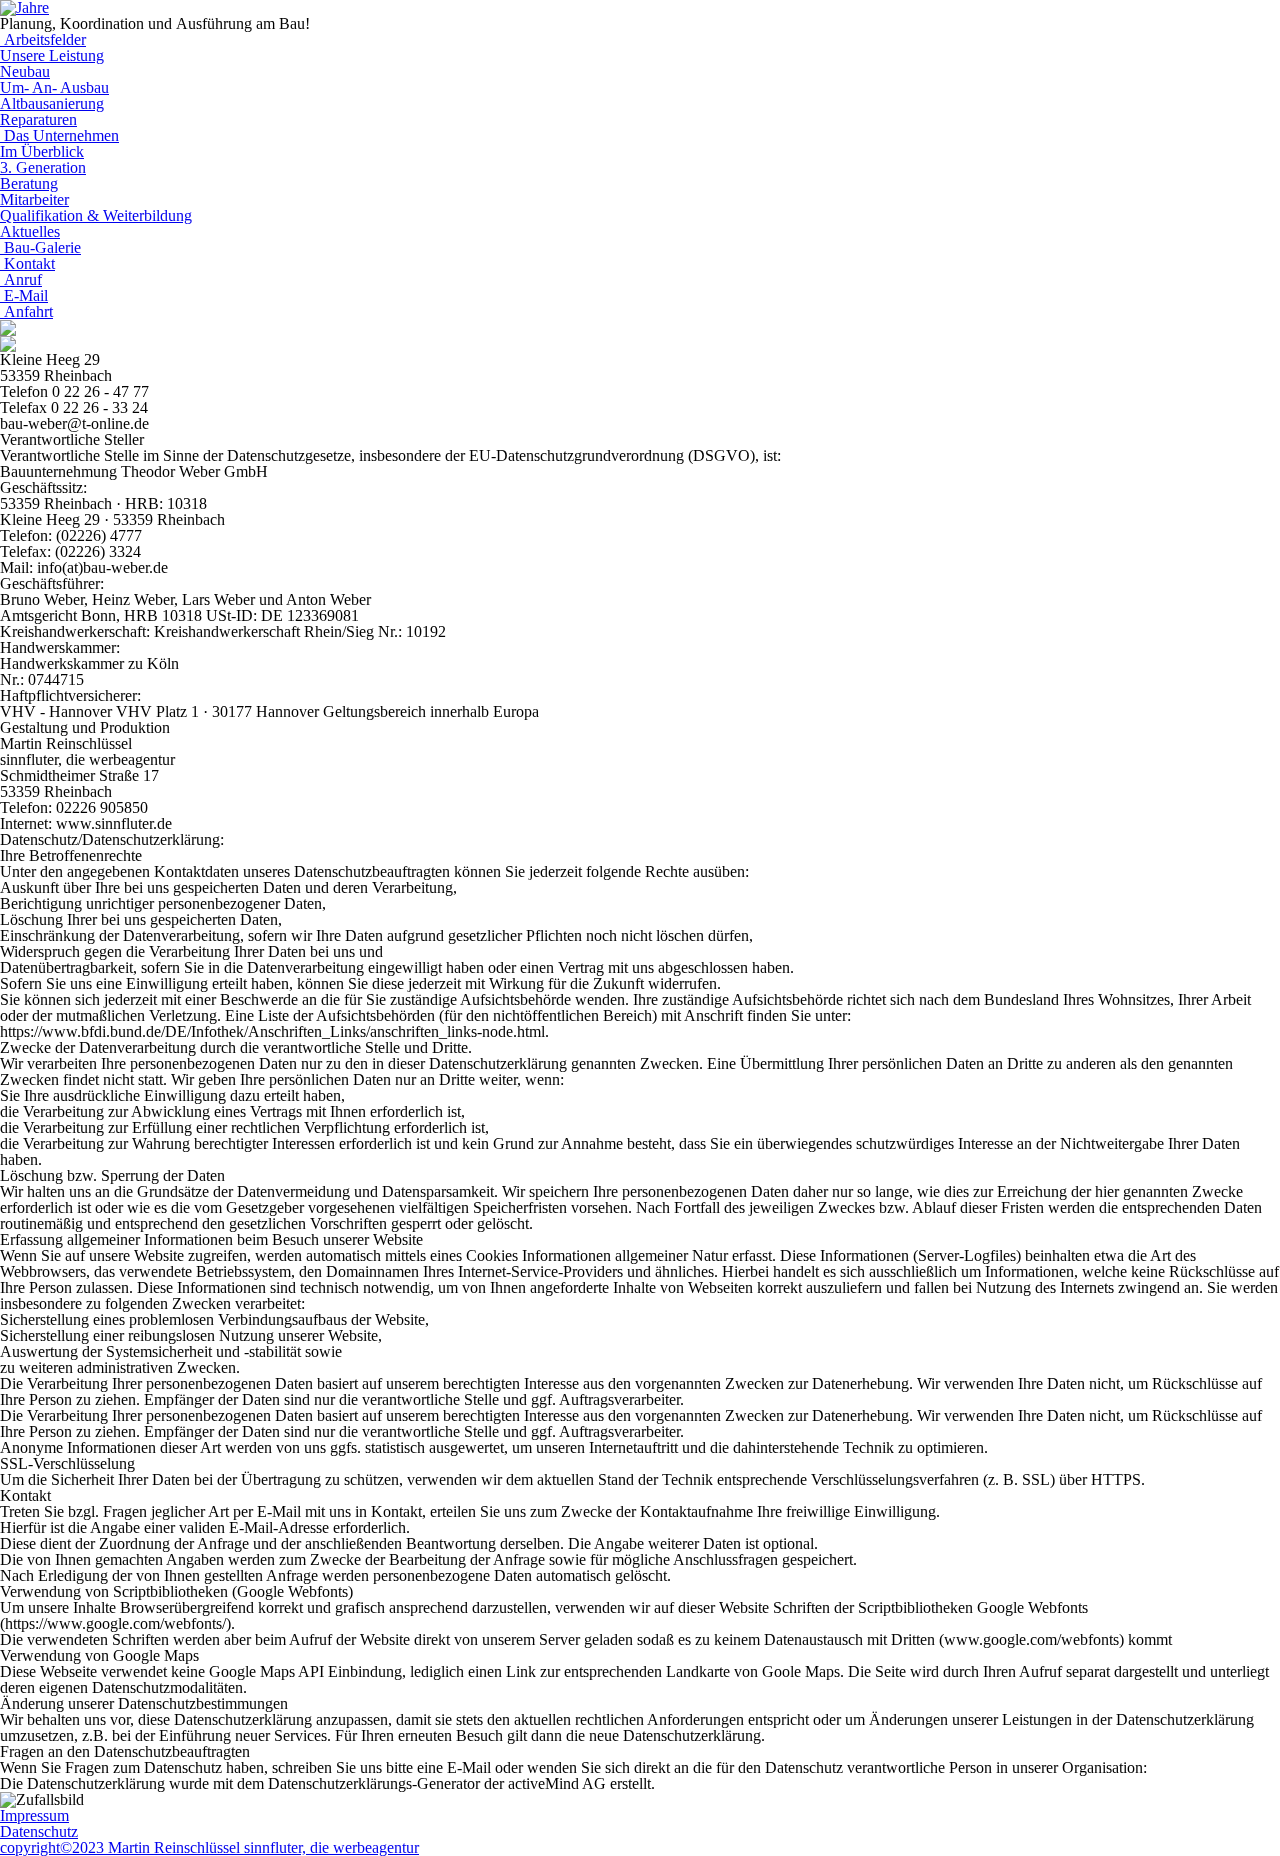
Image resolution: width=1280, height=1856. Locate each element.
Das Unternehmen (59, 135)
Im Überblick (42, 151)
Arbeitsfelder (43, 39)
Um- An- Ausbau (54, 87)
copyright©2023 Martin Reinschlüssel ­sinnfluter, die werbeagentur (209, 1847)
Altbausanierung (52, 103)
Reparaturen (38, 119)
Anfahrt (26, 311)
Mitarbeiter (34, 199)
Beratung (29, 183)
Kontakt (27, 263)
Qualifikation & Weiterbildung (96, 215)
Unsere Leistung (52, 55)
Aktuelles (30, 231)
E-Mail (24, 295)
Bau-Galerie (40, 247)
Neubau (25, 71)
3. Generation (43, 167)
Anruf (21, 279)
